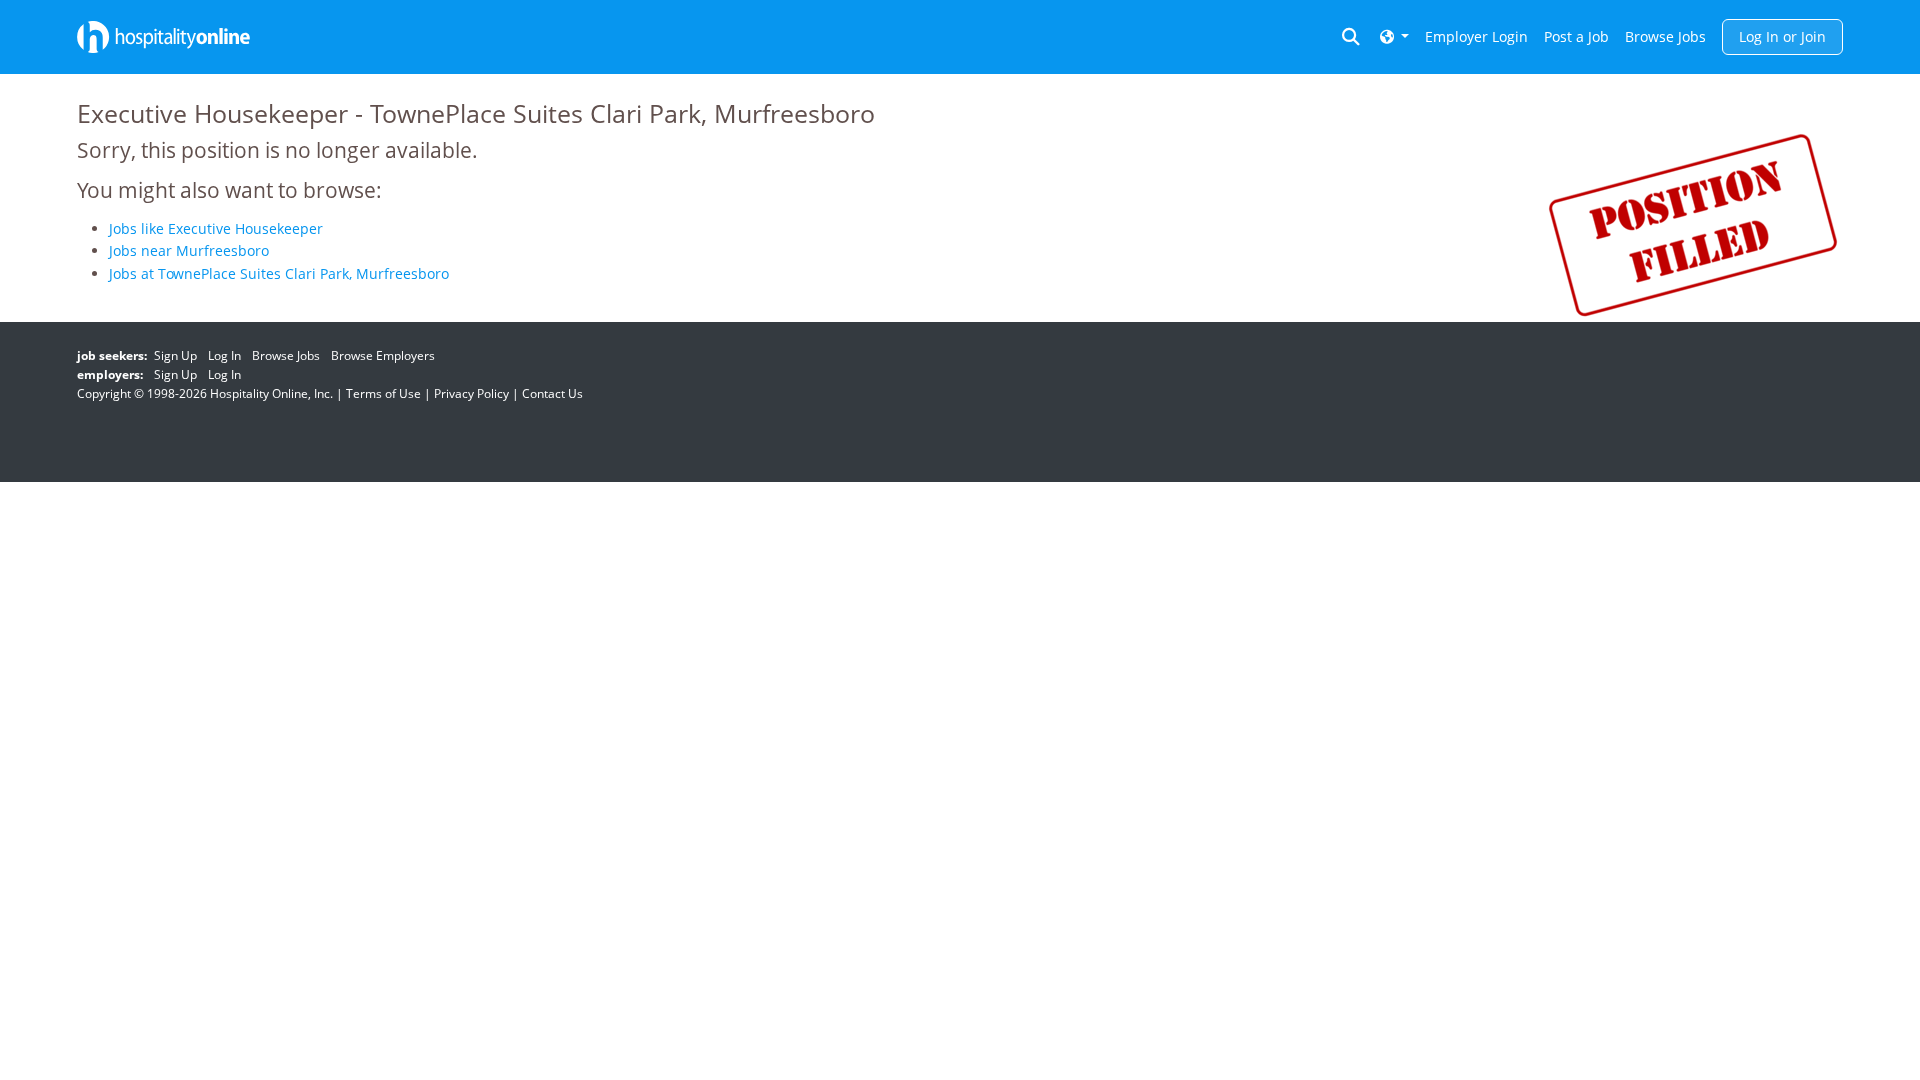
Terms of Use (383, 393)
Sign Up (175, 355)
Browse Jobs (1665, 36)
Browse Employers (383, 355)
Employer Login (1476, 36)
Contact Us (552, 393)
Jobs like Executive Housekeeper (216, 228)
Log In (224, 355)
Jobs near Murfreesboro (189, 250)
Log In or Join (1782, 36)
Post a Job (1576, 36)
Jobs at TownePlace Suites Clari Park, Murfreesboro (279, 273)
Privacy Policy (471, 393)
